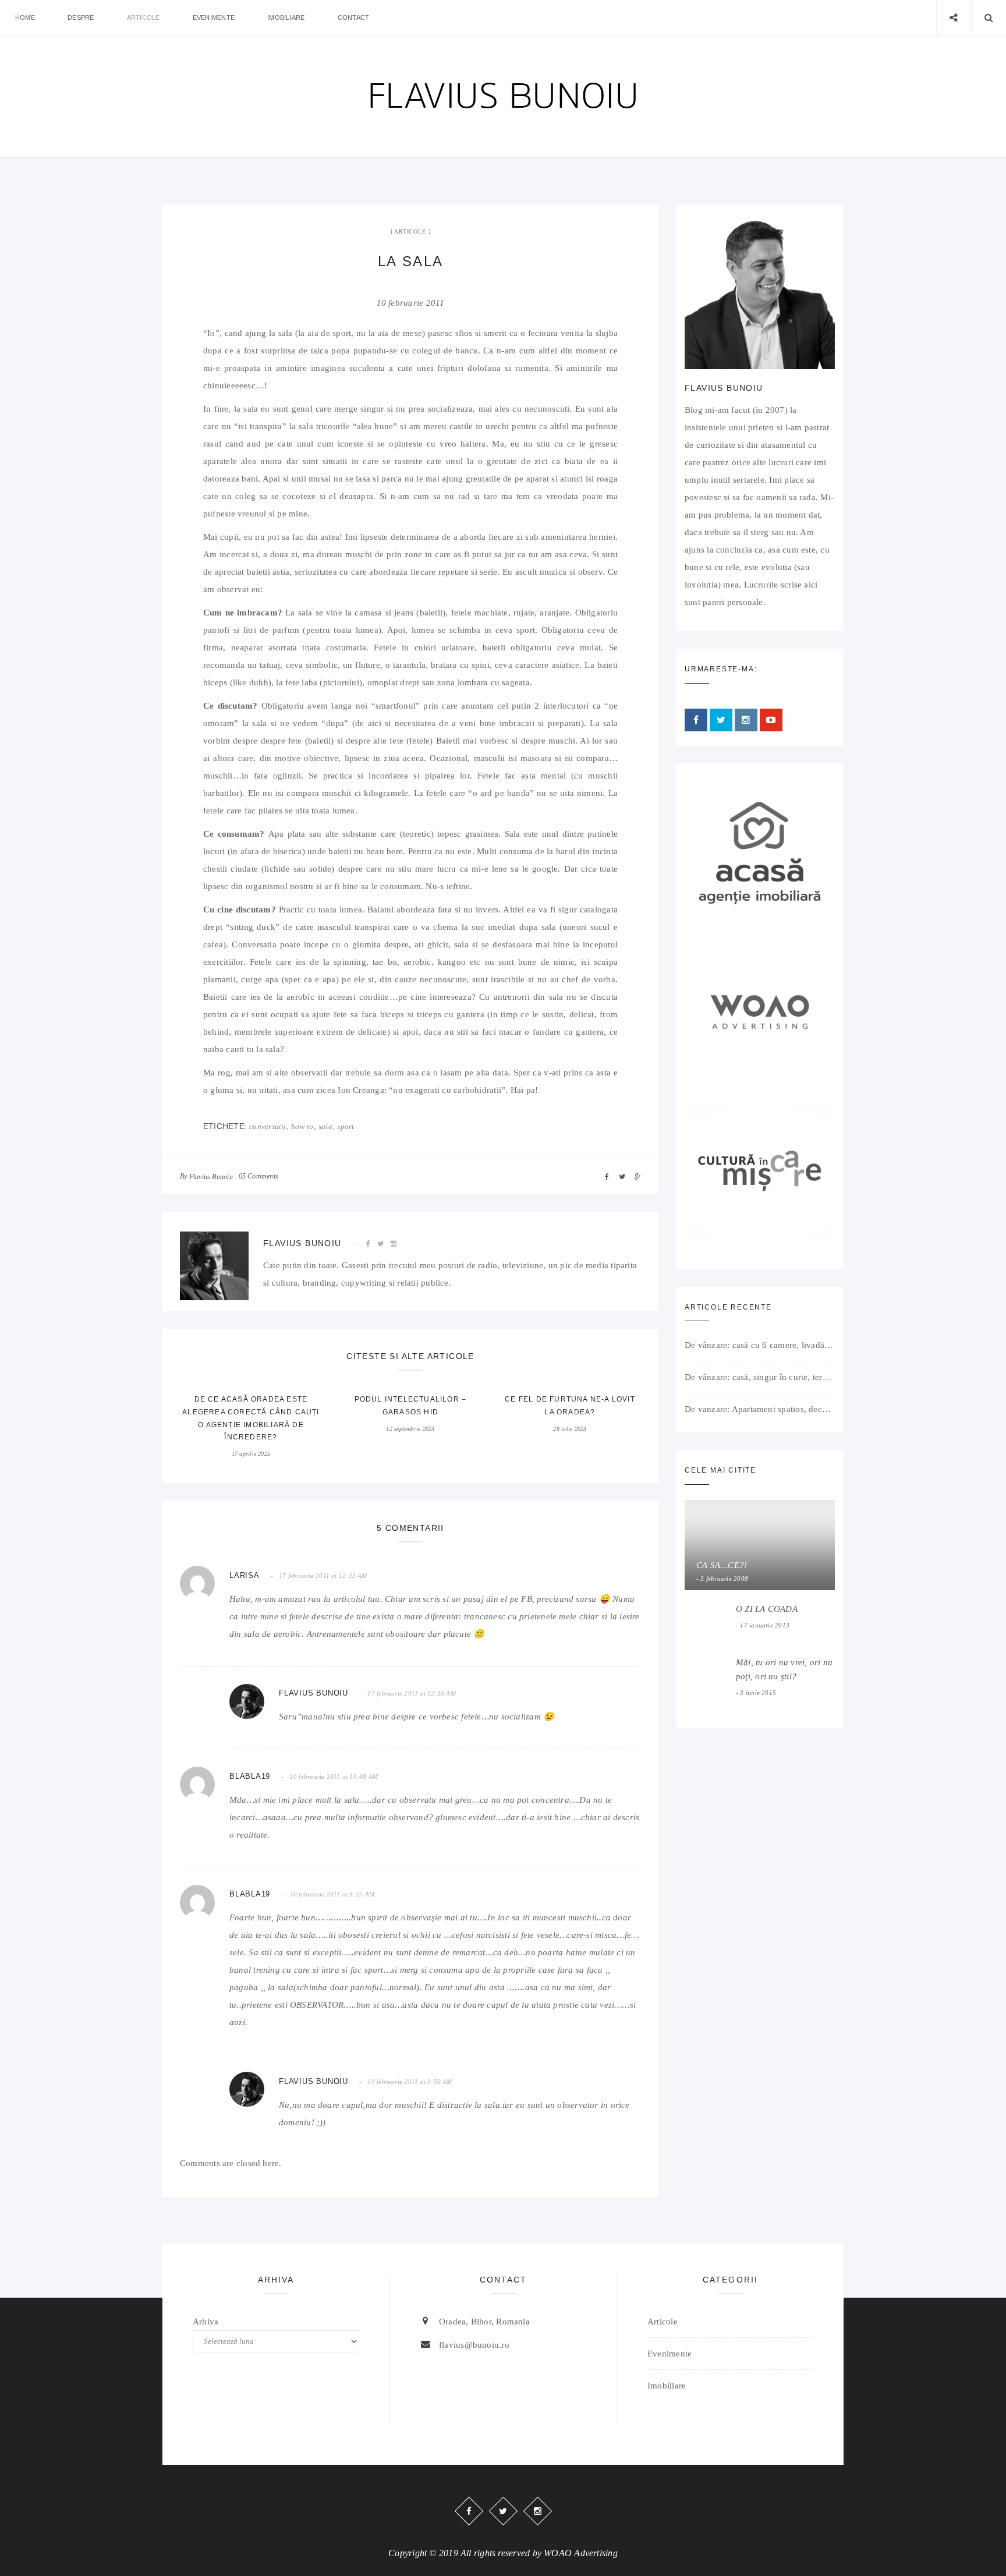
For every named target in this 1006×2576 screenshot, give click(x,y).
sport (346, 1126)
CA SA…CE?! (722, 1565)
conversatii (268, 1126)
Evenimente (214, 17)
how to (302, 1126)
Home (25, 17)
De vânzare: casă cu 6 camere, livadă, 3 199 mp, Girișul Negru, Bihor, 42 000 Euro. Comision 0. (760, 1345)
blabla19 (250, 1776)
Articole (144, 17)
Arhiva (206, 2322)
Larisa (245, 1575)
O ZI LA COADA (767, 1609)
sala (325, 1126)
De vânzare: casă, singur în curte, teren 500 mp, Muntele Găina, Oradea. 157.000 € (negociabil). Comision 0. (760, 1377)
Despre (81, 17)
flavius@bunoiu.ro (474, 2345)
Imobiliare (286, 17)
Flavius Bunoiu (211, 1177)
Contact (354, 17)
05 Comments (258, 1176)
